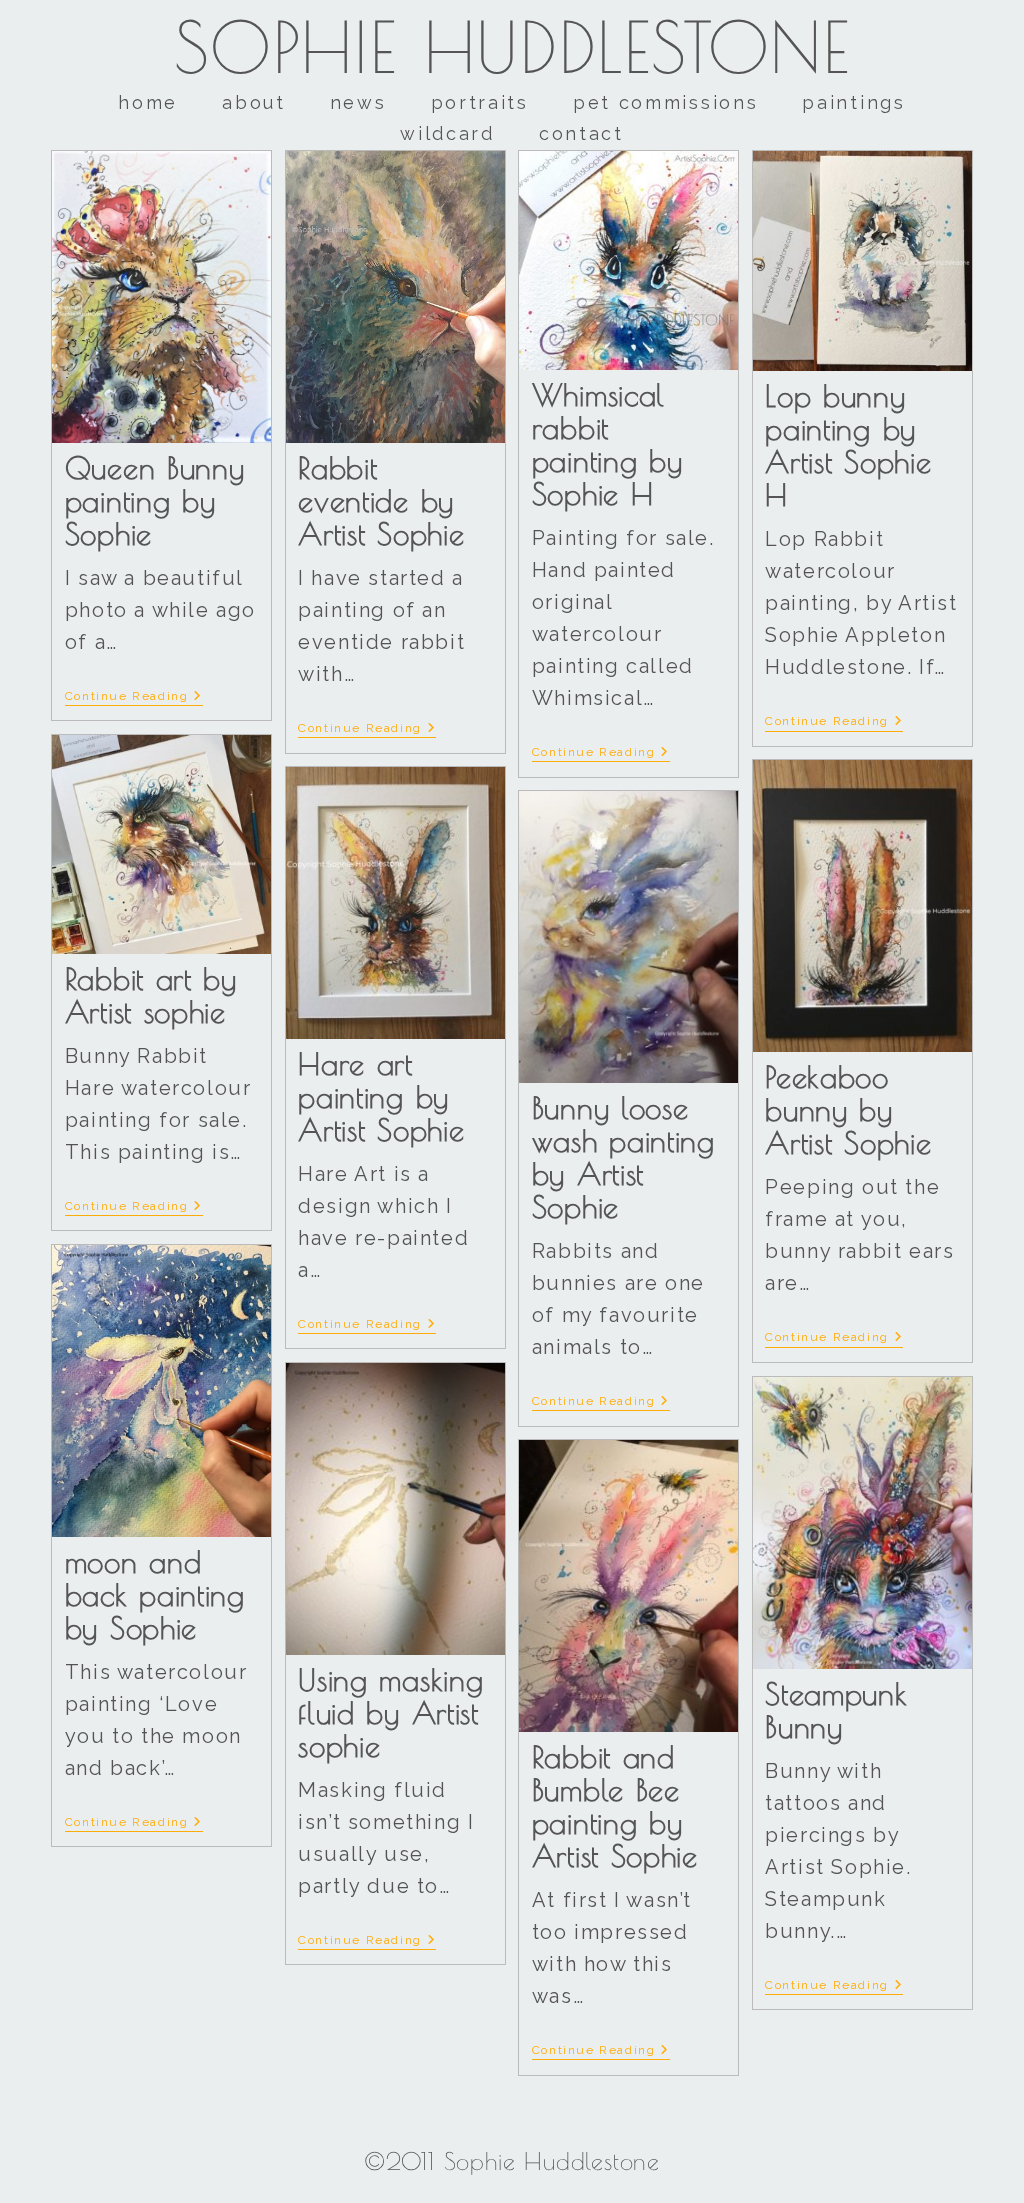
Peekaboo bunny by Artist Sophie (848, 1109)
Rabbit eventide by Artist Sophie (381, 500)
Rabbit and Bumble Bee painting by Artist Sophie (615, 1806)
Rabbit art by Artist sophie (151, 995)
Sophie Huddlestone (512, 47)
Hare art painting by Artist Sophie (381, 1096)
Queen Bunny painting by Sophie (155, 500)
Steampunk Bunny (836, 1710)
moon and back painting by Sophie (155, 1594)
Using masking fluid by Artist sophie (390, 1712)
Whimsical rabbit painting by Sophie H (607, 444)
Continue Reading (134, 696)
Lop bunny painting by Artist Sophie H (848, 445)
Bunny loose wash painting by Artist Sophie (623, 1157)
